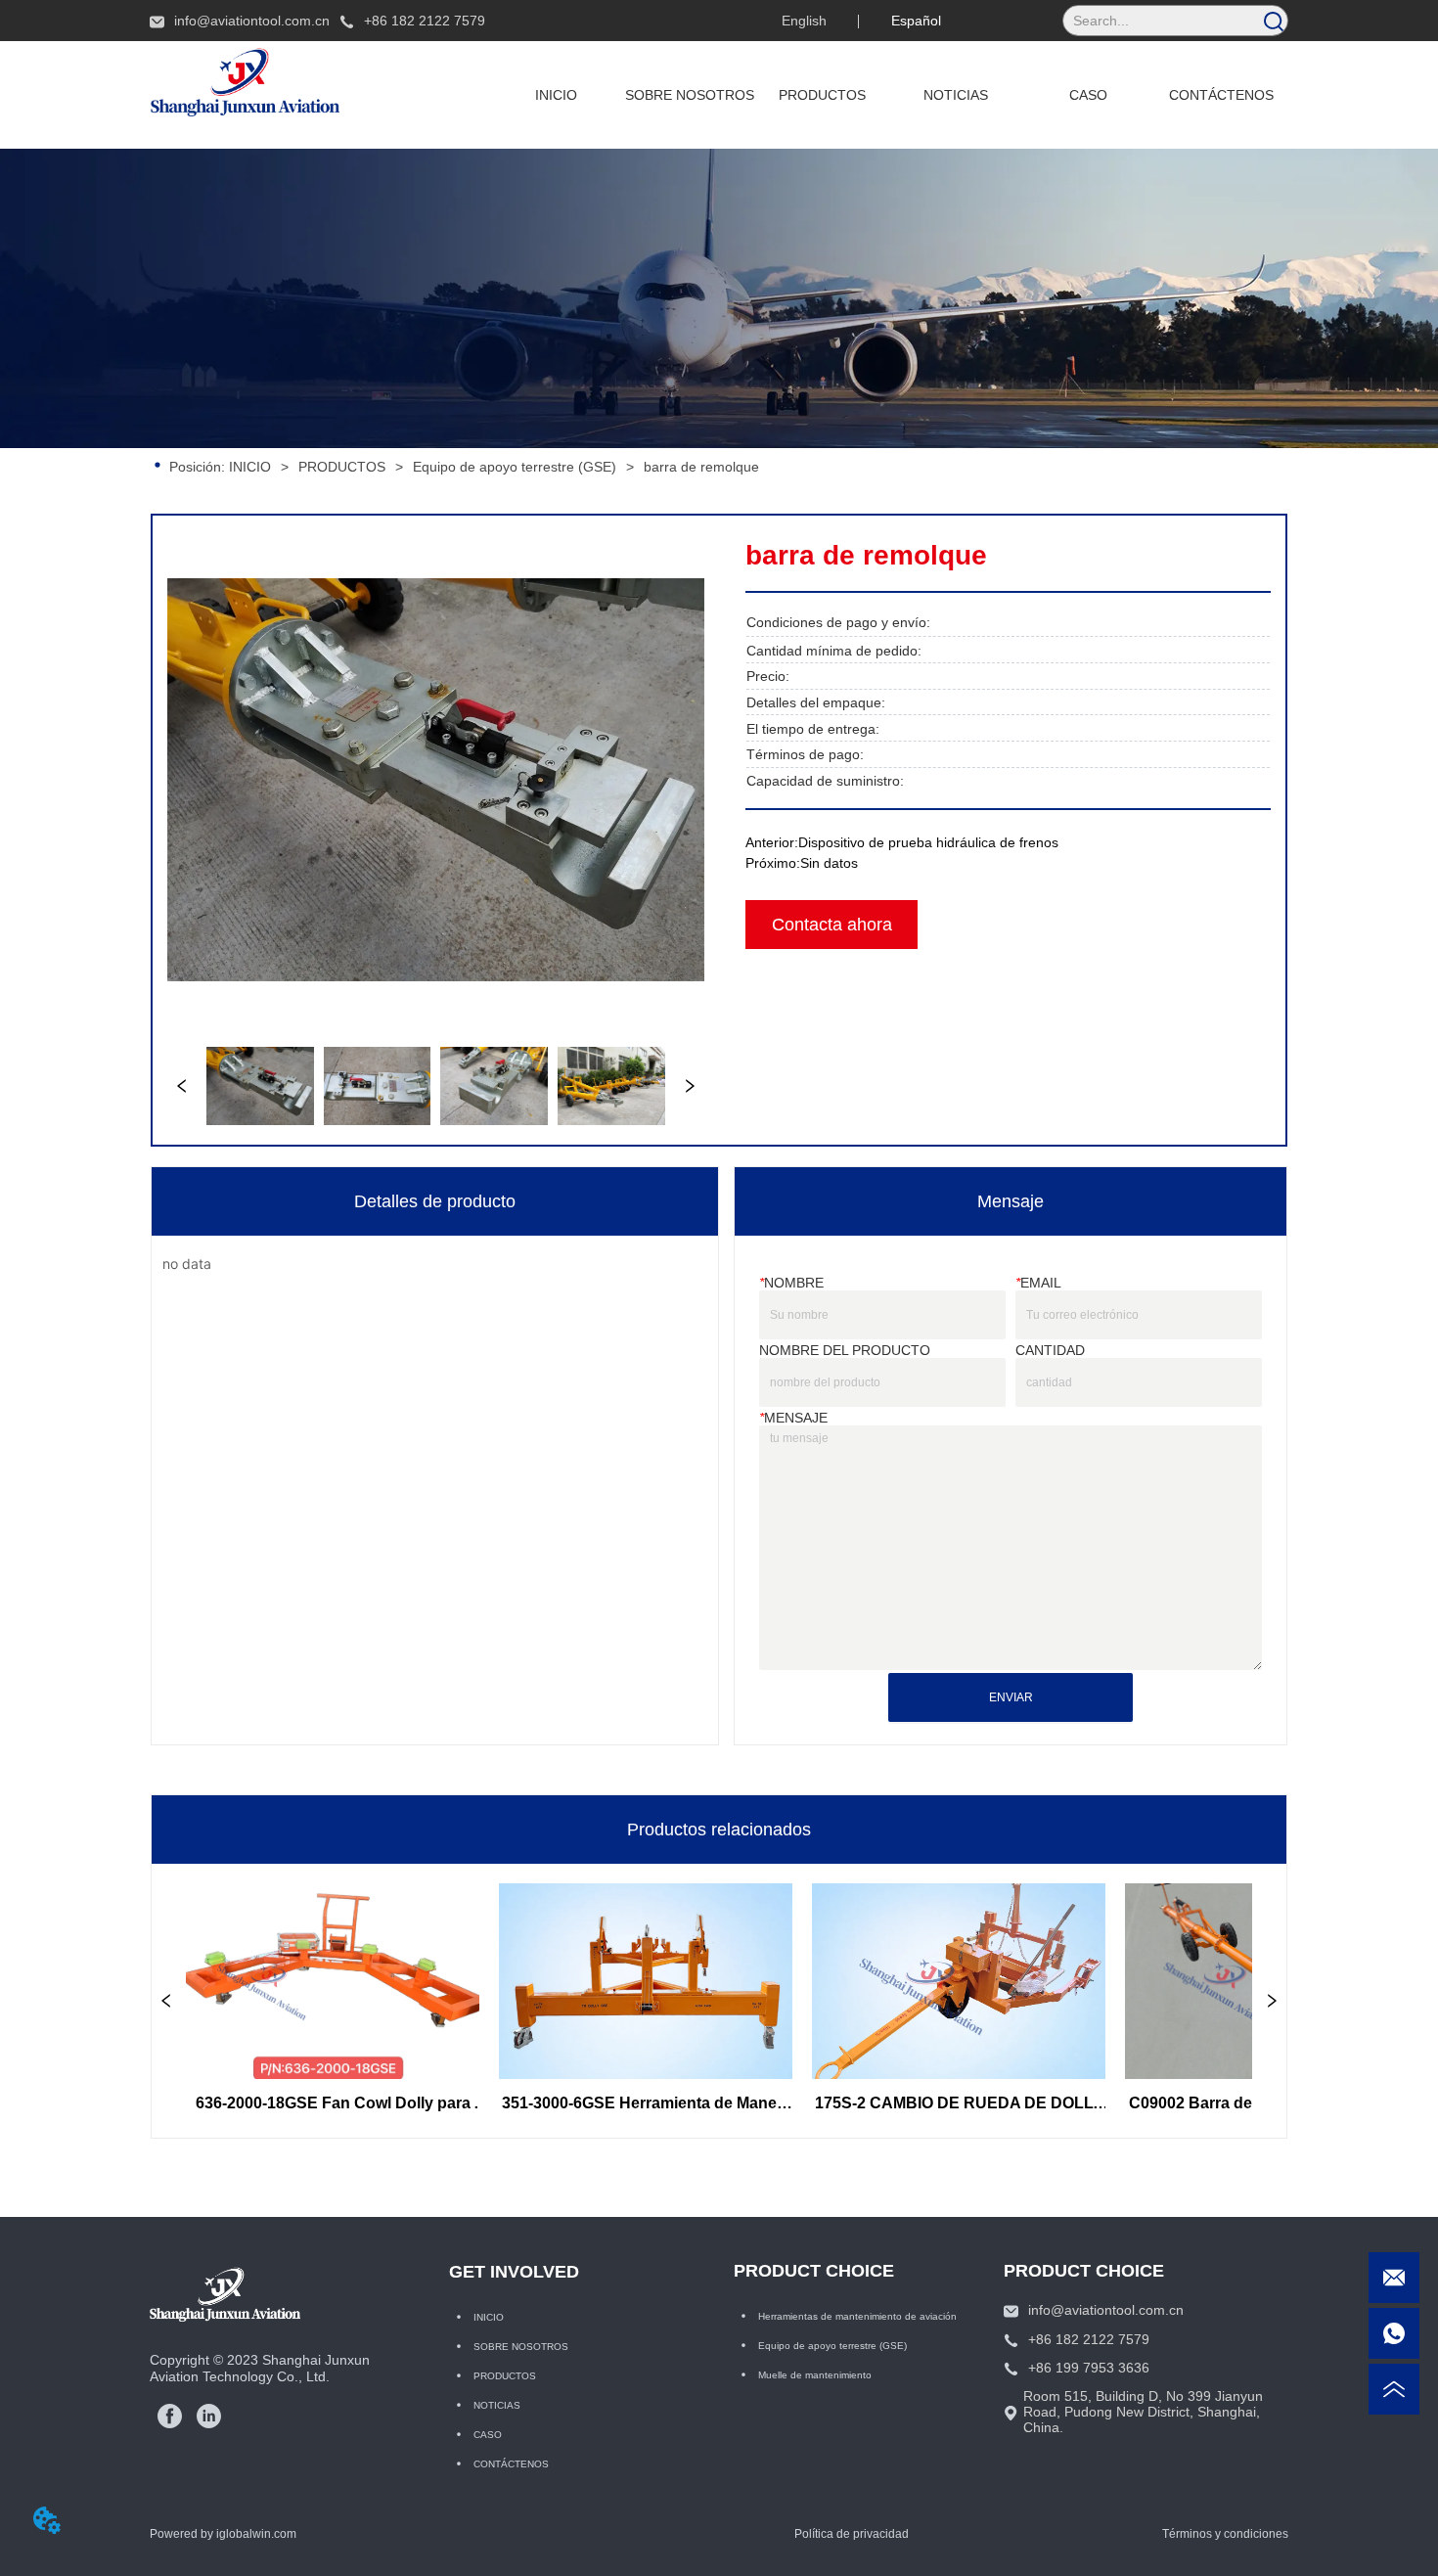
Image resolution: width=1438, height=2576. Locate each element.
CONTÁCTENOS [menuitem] (1221, 95)
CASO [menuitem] (1088, 95)
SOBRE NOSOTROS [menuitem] (690, 95)
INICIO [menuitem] (556, 95)
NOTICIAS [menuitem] (956, 95)
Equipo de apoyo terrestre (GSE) (515, 467)
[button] (822, 95)
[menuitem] (823, 95)
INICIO (250, 467)
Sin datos (829, 863)
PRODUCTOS (342, 467)
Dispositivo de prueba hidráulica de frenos (928, 842)
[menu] (889, 95)
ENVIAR (1011, 1697)
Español (916, 21)
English (804, 21)
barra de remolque (701, 467)
